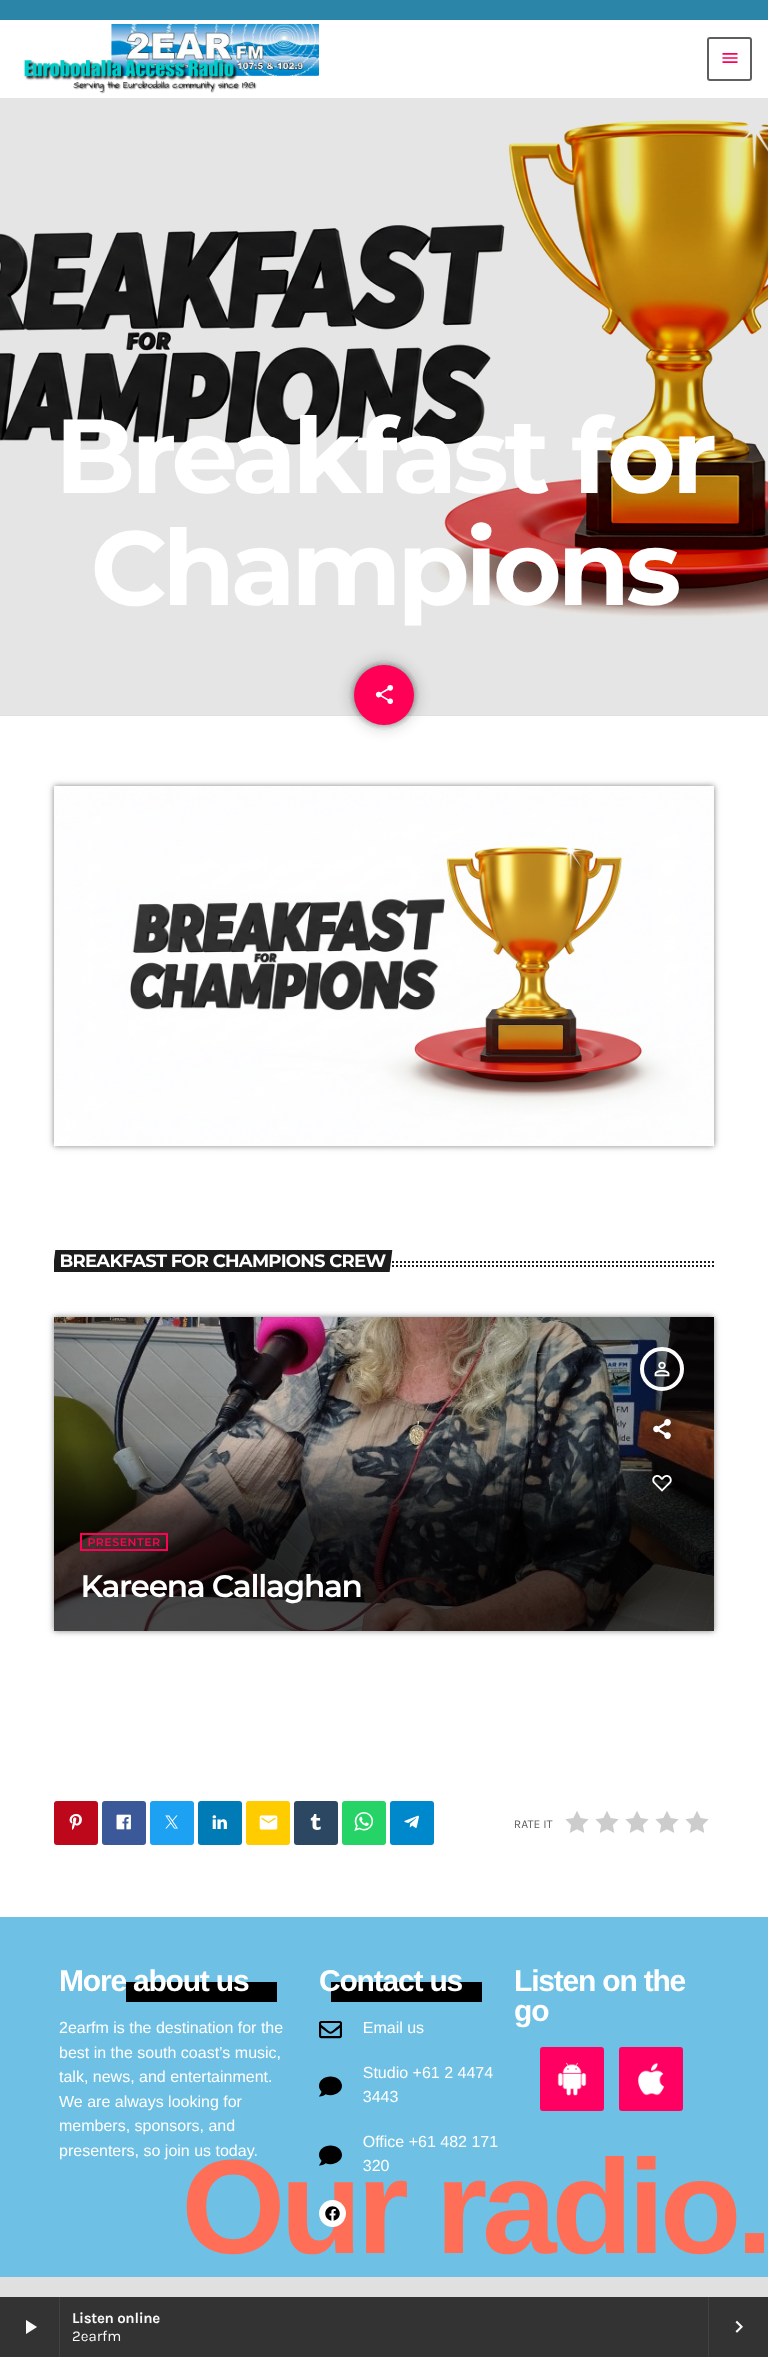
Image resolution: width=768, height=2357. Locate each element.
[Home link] (166, 59)
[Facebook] (332, 2213)
